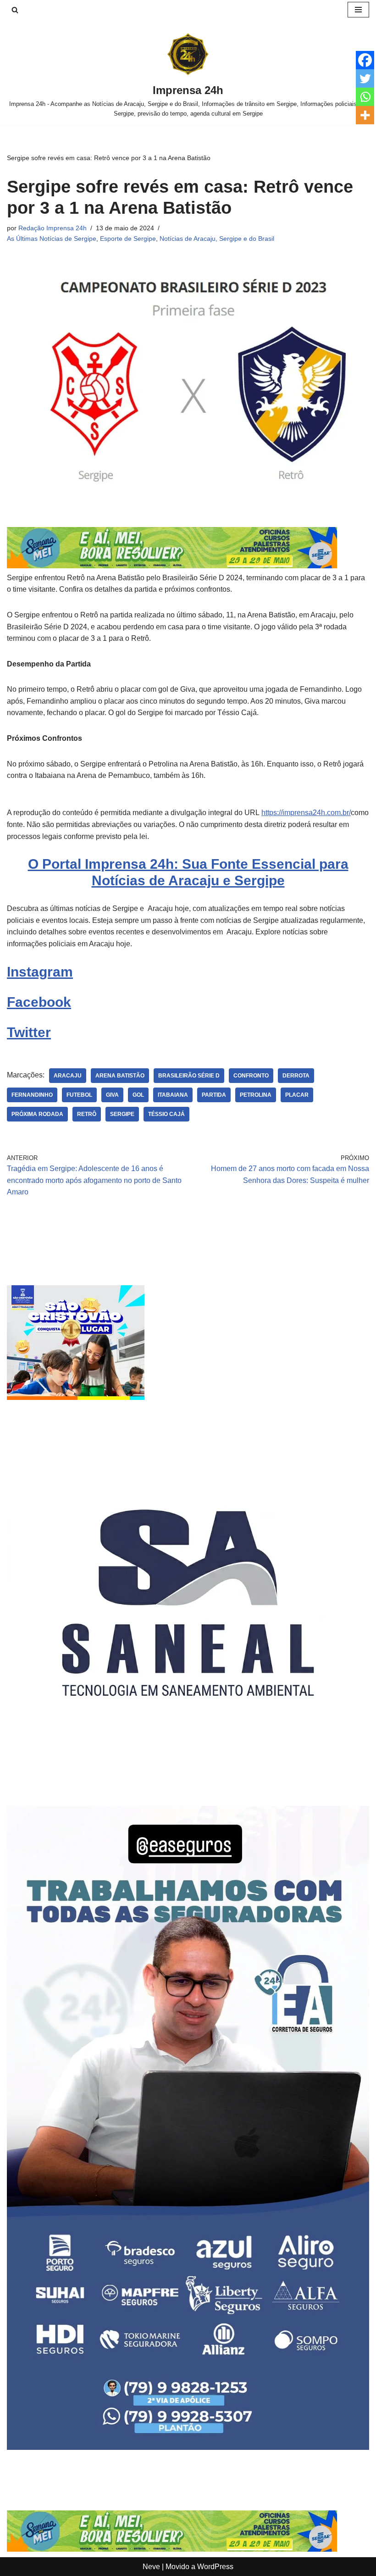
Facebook (39, 1002)
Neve (151, 2567)
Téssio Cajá (166, 1114)
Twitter (29, 1032)
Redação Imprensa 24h (53, 228)
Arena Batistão (120, 1076)
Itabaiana (173, 1095)
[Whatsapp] (365, 97)
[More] (365, 115)
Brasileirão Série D (189, 1076)
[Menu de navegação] (358, 10)
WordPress (215, 2567)
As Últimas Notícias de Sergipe (52, 239)
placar (297, 1095)
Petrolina (256, 1095)
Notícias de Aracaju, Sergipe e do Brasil (217, 239)
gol (138, 1095)
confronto (251, 1076)
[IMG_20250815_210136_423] (188, 2447)
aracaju (68, 1076)
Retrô (87, 1114)
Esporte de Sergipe (128, 239)
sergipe (122, 1114)
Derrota (296, 1076)
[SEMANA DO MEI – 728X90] (172, 566)
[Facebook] (365, 60)
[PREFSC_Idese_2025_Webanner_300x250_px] (76, 1397)
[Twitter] (365, 78)
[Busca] (15, 10)
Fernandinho (32, 1095)
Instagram (40, 972)
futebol (79, 1095)
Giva (112, 1095)
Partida (214, 1095)
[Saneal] (188, 1781)
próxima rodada (37, 1114)
